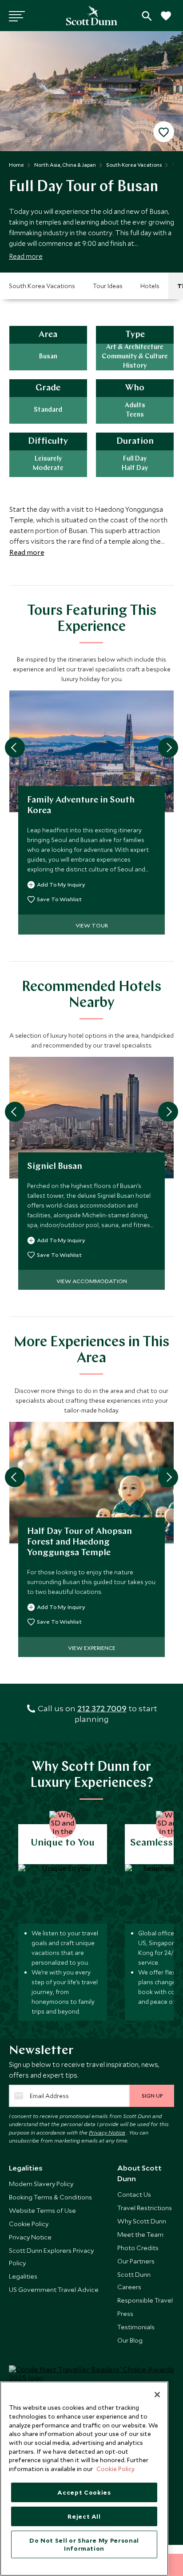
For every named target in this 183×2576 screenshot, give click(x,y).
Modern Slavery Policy (41, 2184)
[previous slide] (15, 748)
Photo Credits (138, 2248)
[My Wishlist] (165, 21)
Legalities (23, 2276)
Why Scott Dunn (142, 2221)
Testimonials (136, 2327)
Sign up (152, 2095)
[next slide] (168, 748)
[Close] (157, 2395)
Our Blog (130, 2340)
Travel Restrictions (145, 2208)
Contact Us (134, 2194)
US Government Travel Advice (54, 2289)
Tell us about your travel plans (147, 16)
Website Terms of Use (42, 2210)
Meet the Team (140, 2234)
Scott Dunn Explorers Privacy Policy (51, 2257)
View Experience (92, 1648)
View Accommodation (92, 1281)
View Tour (92, 925)
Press (125, 2313)
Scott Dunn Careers (134, 2281)
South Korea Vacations (42, 286)
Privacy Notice (107, 2132)
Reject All (84, 2516)
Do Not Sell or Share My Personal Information (84, 2544)
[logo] (92, 16)
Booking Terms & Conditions (50, 2197)
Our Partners (136, 2261)
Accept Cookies (84, 2492)
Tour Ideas (108, 286)
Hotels (150, 286)
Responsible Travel (145, 2300)
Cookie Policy (29, 2224)
